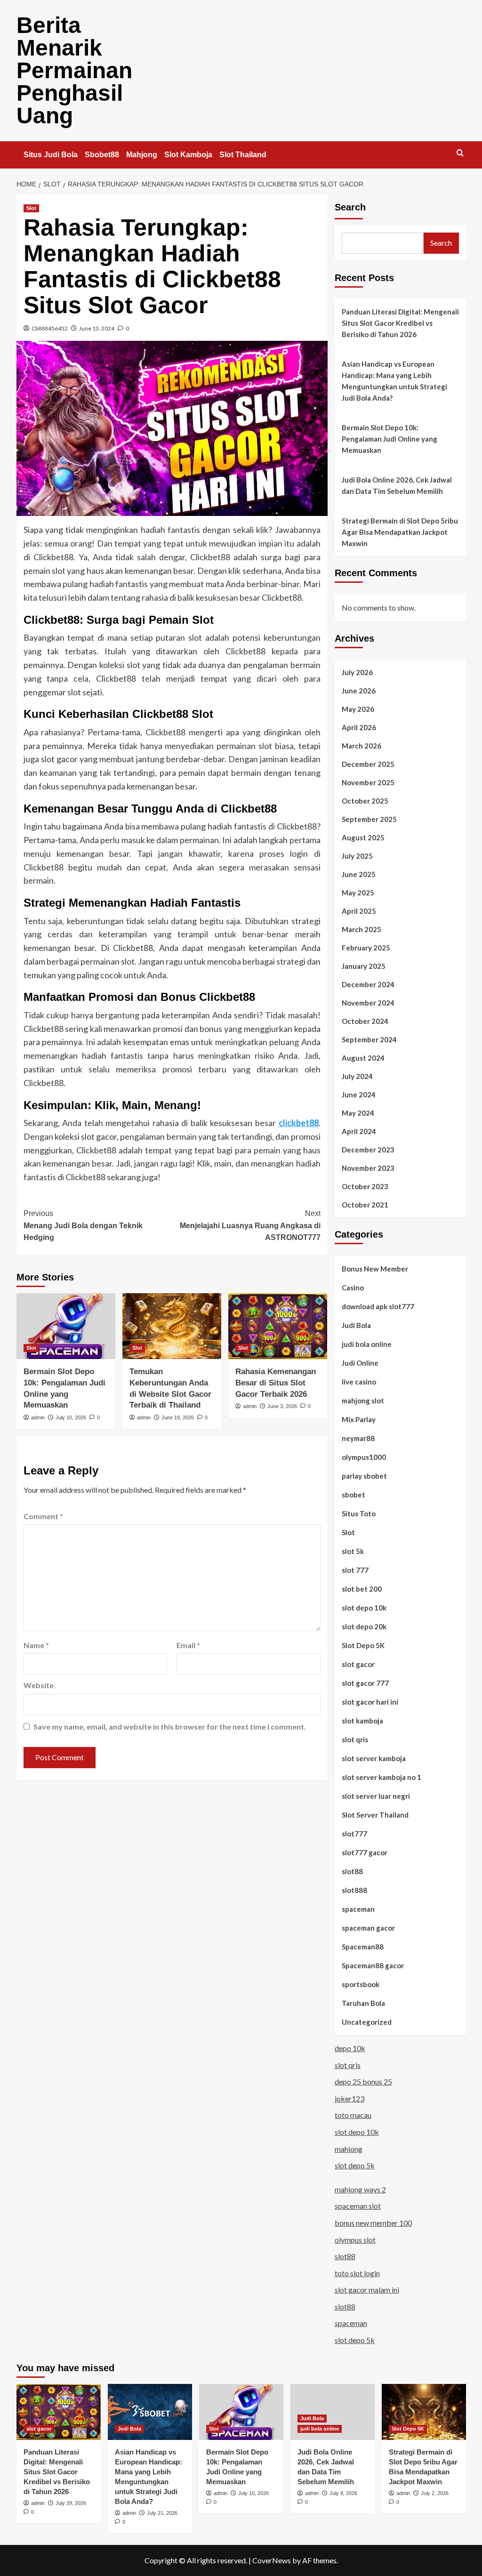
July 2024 (357, 1076)
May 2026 (358, 709)
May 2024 (358, 1113)
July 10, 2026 (71, 1417)
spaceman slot (358, 2206)
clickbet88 (299, 1123)
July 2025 (357, 856)
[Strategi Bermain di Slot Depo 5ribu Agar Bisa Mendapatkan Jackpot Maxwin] (424, 2412)
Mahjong (142, 155)
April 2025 (359, 911)
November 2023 (368, 1168)
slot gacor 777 (365, 1683)
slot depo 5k (355, 2165)
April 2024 (359, 1131)
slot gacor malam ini (367, 2290)
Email (188, 1645)
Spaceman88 (363, 1947)
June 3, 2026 (282, 1406)
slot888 (354, 1890)
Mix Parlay (359, 1419)
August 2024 (363, 1058)
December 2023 (368, 1150)
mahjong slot (363, 1401)
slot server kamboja (374, 1758)
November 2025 (368, 782)
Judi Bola (356, 1325)
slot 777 (355, 1570)
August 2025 (363, 837)
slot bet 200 (362, 1589)
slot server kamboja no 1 (382, 1777)
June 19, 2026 (178, 1417)
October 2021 (365, 1205)
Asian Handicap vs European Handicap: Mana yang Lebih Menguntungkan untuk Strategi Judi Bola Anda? (394, 381)
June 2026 (359, 691)
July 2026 (357, 672)
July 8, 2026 (343, 2493)
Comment (43, 1516)
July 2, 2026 (435, 2493)
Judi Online (360, 1363)
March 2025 (361, 929)
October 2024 (365, 1021)
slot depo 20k (364, 1626)
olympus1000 (364, 1457)
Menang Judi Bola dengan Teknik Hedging (83, 1225)
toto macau (353, 2115)
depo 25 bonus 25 (363, 2081)
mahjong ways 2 (360, 2189)
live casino (359, 1382)
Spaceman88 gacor (373, 1965)
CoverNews (272, 2560)
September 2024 (369, 1039)
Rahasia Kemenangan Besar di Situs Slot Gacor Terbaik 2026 (276, 1383)
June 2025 (359, 874)
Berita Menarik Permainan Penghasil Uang (74, 70)
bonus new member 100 (373, 2223)
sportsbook (361, 1984)
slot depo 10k (364, 1608)
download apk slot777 (378, 1306)
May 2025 (358, 893)
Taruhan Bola (363, 2003)
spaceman (358, 1909)
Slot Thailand (243, 155)
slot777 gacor (365, 1852)
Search (350, 207)
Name (36, 1645)
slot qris (355, 1739)
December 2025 (368, 764)
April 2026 (359, 727)
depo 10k (350, 2048)
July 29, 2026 (71, 2503)
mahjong (349, 2149)
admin (38, 1417)
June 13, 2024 (97, 328)
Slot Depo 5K (363, 1645)
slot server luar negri (376, 1796)
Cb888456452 (50, 328)
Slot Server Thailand (375, 1815)
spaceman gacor (368, 1928)
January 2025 (364, 966)
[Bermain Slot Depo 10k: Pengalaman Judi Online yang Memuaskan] (66, 1326)
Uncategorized (367, 2022)
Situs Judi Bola (51, 155)
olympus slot (355, 2240)
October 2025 (365, 801)
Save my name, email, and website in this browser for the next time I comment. (170, 1727)
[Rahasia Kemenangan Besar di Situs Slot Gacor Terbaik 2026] (278, 1326)
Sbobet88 (102, 155)
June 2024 (359, 1095)
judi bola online (367, 1344)
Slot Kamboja (188, 155)
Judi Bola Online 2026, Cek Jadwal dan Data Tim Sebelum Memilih (397, 485)
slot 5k (353, 1551)
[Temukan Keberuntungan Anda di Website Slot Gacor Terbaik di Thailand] (172, 1326)
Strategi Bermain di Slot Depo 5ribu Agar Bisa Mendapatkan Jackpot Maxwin (400, 532)
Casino (353, 1288)
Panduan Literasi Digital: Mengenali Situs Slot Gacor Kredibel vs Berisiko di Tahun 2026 (400, 323)
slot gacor (358, 1664)
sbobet (353, 1495)
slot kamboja (362, 1721)
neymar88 (358, 1438)
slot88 (352, 1871)
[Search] (460, 153)
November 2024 (368, 1003)
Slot (31, 208)
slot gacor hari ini (370, 1702)
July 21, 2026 (162, 2513)
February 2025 (366, 948)
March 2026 (361, 746)
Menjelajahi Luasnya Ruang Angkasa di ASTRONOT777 (250, 1225)
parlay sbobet (364, 1476)
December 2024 (368, 984)
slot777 (354, 1834)
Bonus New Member (375, 1269)
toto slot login (357, 2273)
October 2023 (365, 1186)
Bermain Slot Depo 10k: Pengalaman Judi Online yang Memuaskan (390, 439)
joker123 (349, 2098)
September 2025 (369, 819)
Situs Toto (359, 1513)
